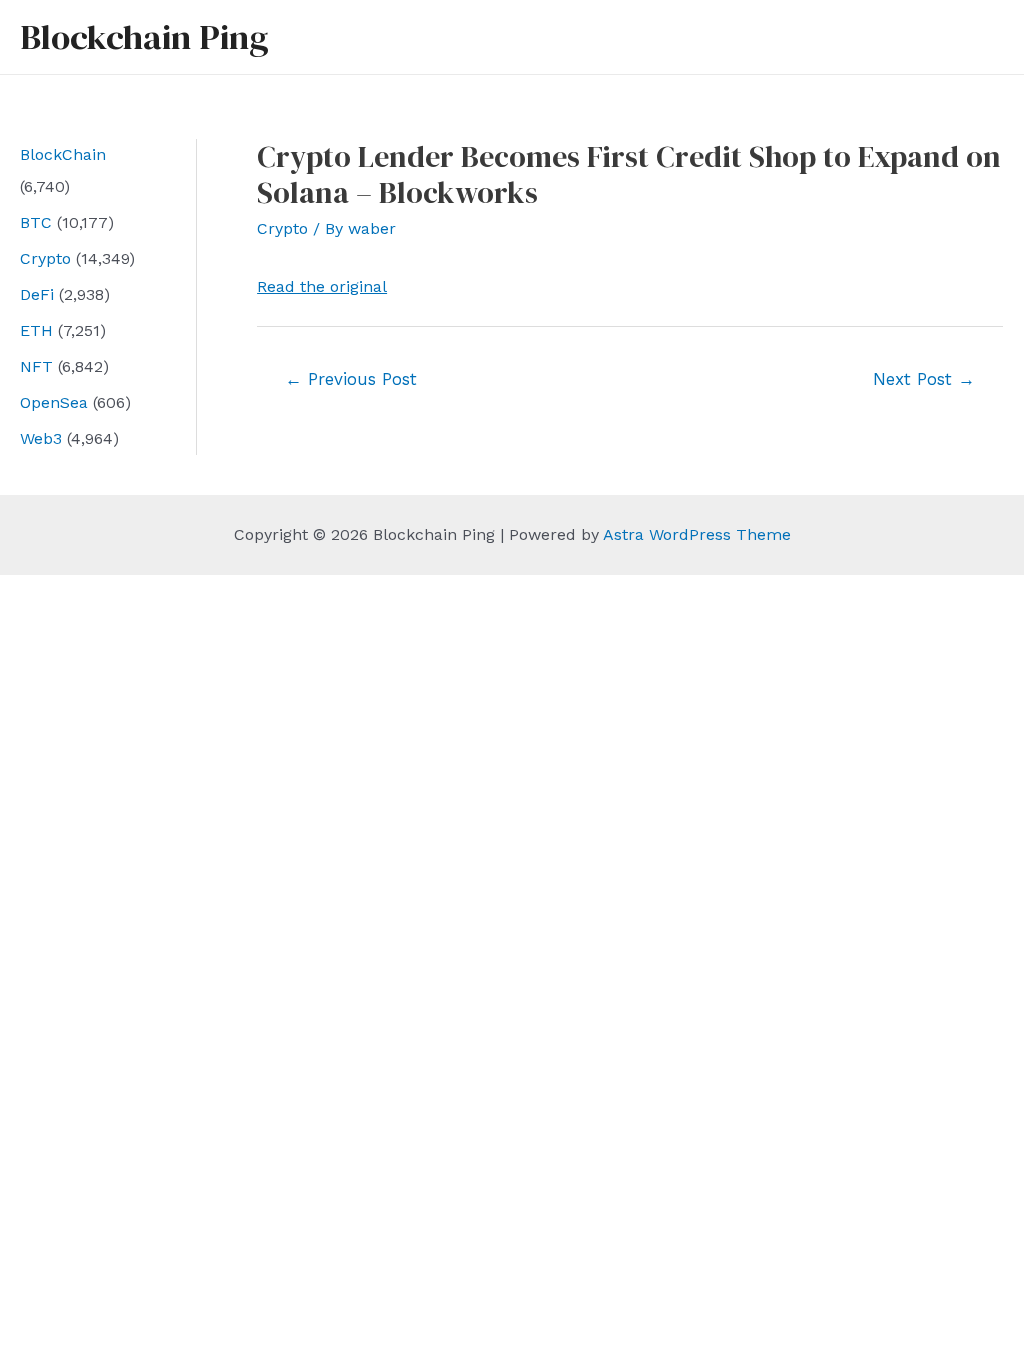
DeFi (37, 294)
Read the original (322, 286)
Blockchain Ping (144, 37)
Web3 (41, 438)
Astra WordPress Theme (697, 534)
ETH (36, 330)
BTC (36, 222)
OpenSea (54, 402)
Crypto (45, 258)
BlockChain (63, 154)
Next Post (924, 379)
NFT (36, 366)
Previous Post (351, 379)
